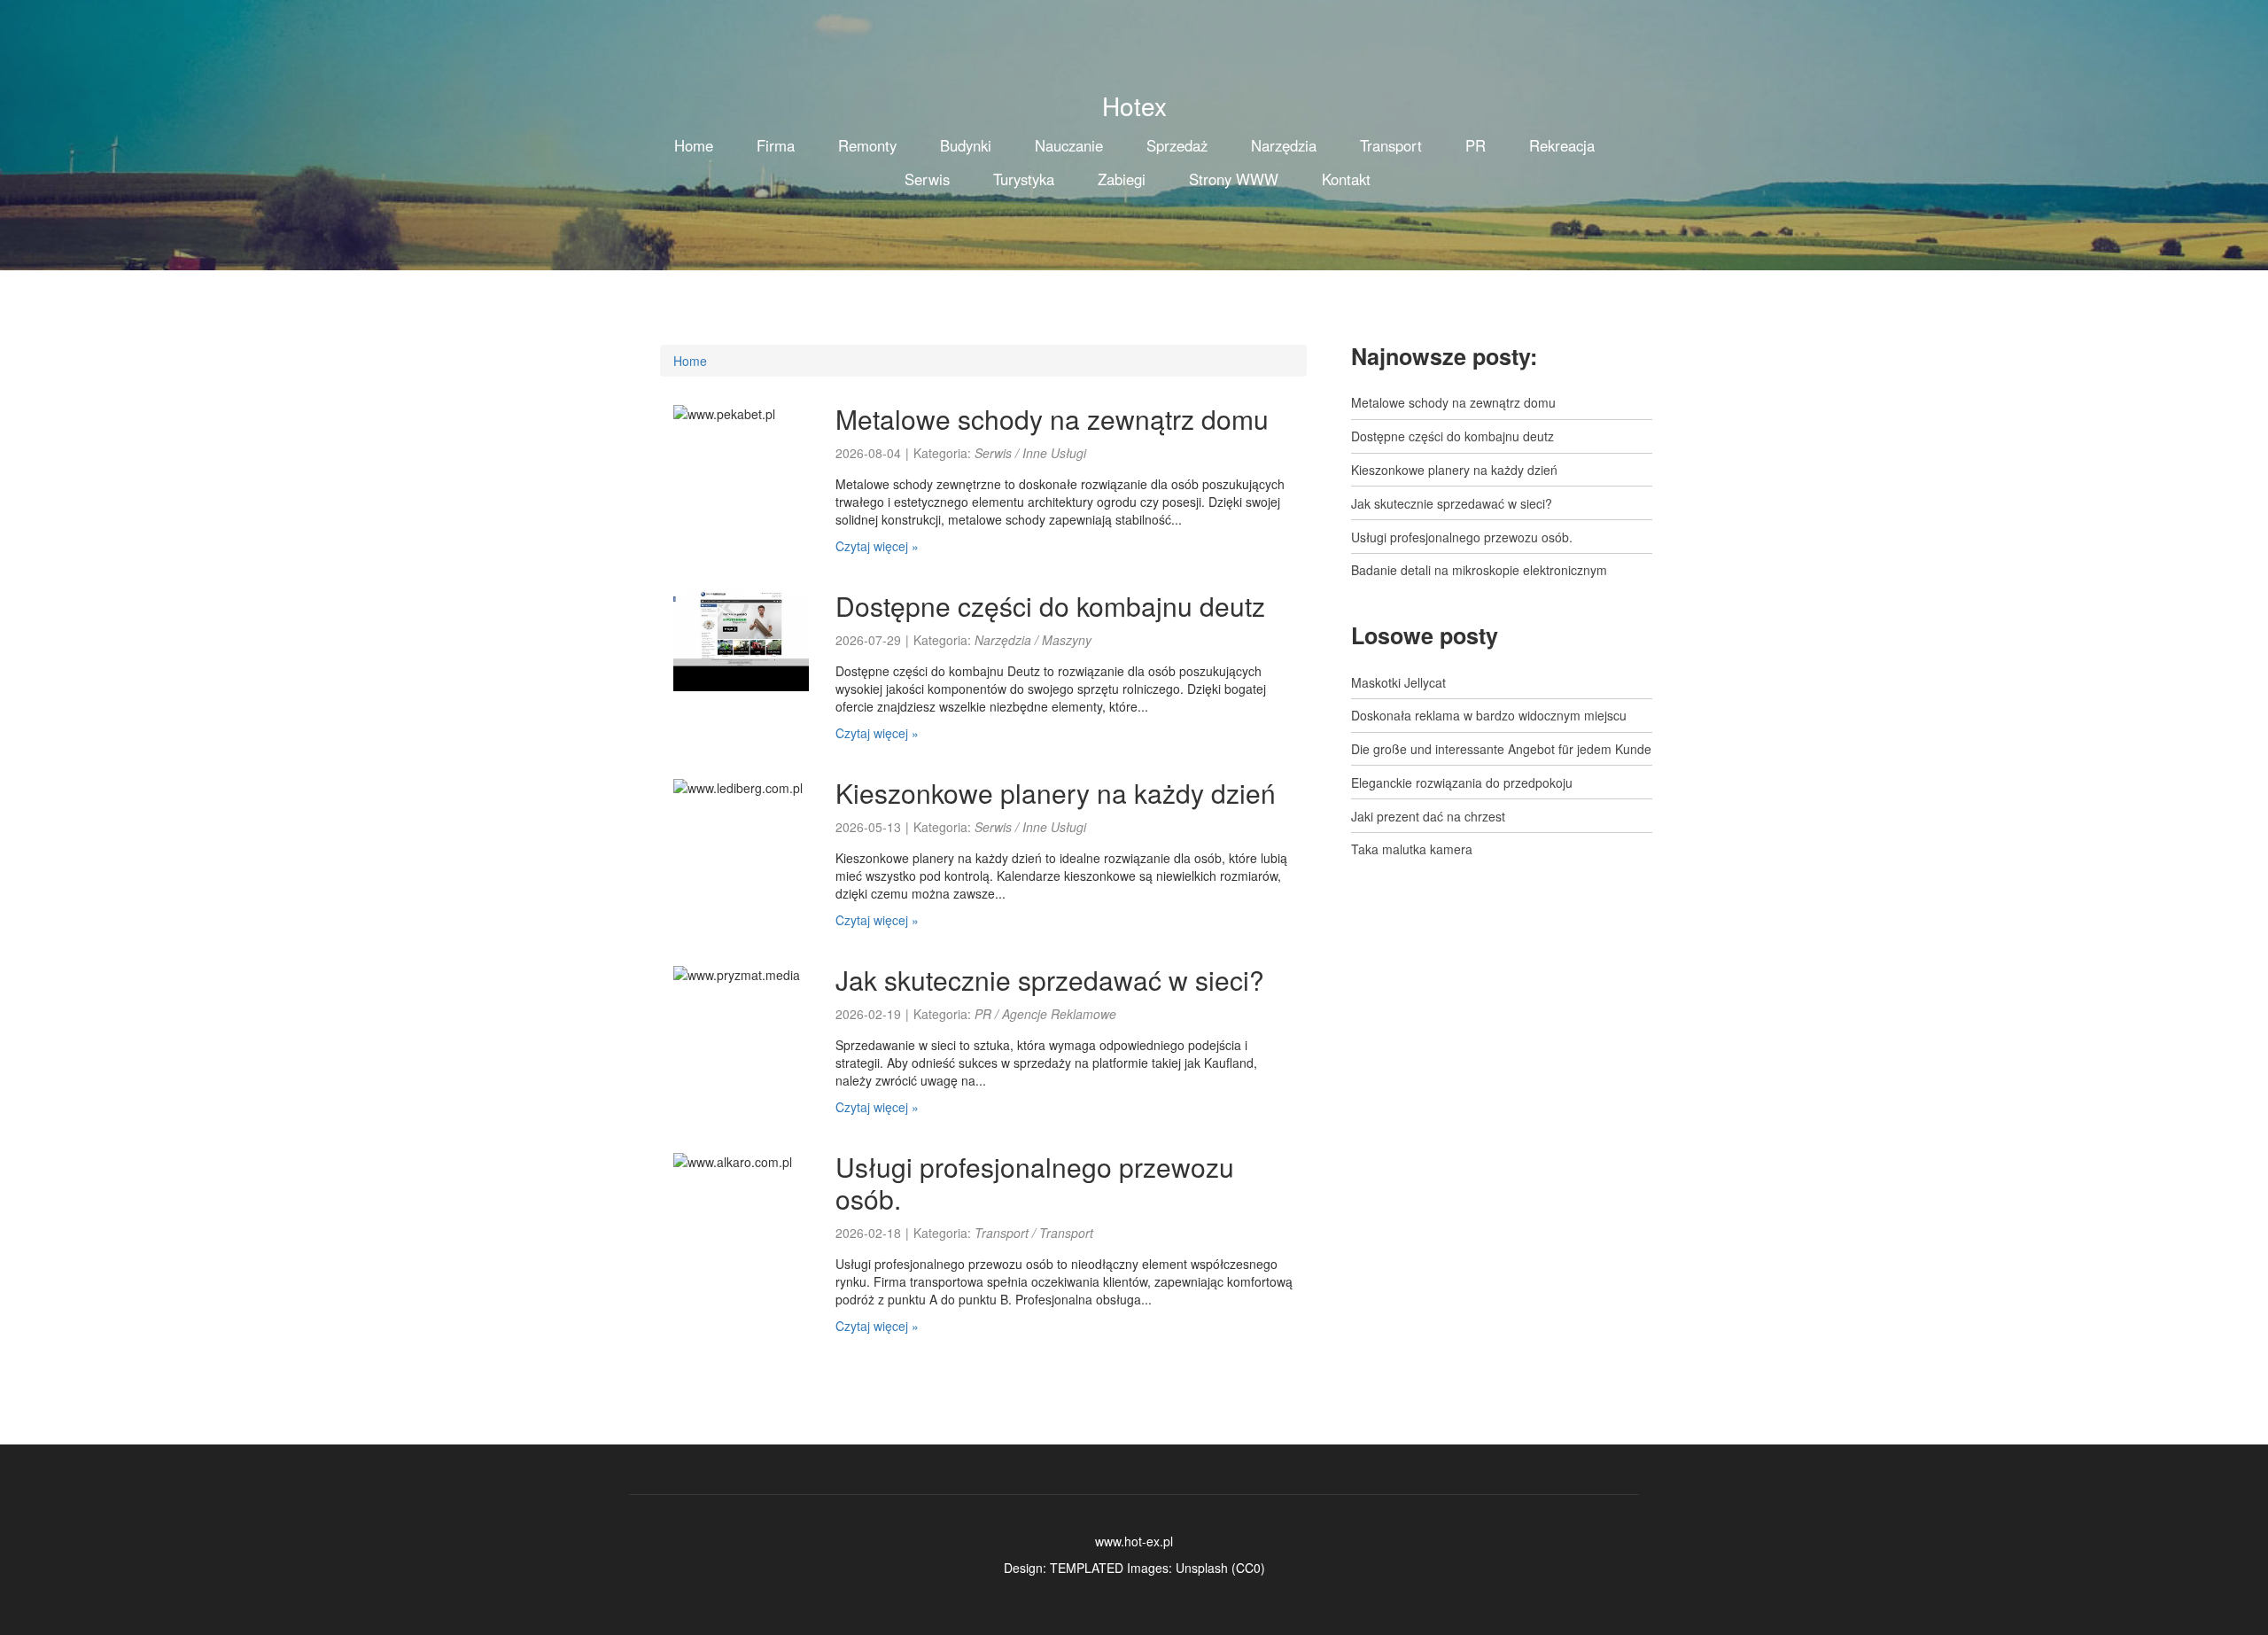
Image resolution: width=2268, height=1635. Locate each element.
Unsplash (1202, 1568)
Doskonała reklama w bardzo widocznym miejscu (1489, 715)
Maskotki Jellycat (1398, 682)
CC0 (1248, 1568)
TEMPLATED (1087, 1568)
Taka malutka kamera (1412, 849)
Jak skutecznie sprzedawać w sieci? (1050, 980)
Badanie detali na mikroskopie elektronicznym (1479, 570)
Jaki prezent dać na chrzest (1428, 816)
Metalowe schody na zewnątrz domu (1052, 419)
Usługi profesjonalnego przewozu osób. (1035, 1183)
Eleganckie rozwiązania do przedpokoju (1462, 782)
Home (690, 361)
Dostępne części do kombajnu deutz (1050, 606)
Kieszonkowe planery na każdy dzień (1056, 793)
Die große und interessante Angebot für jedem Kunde (1501, 749)
